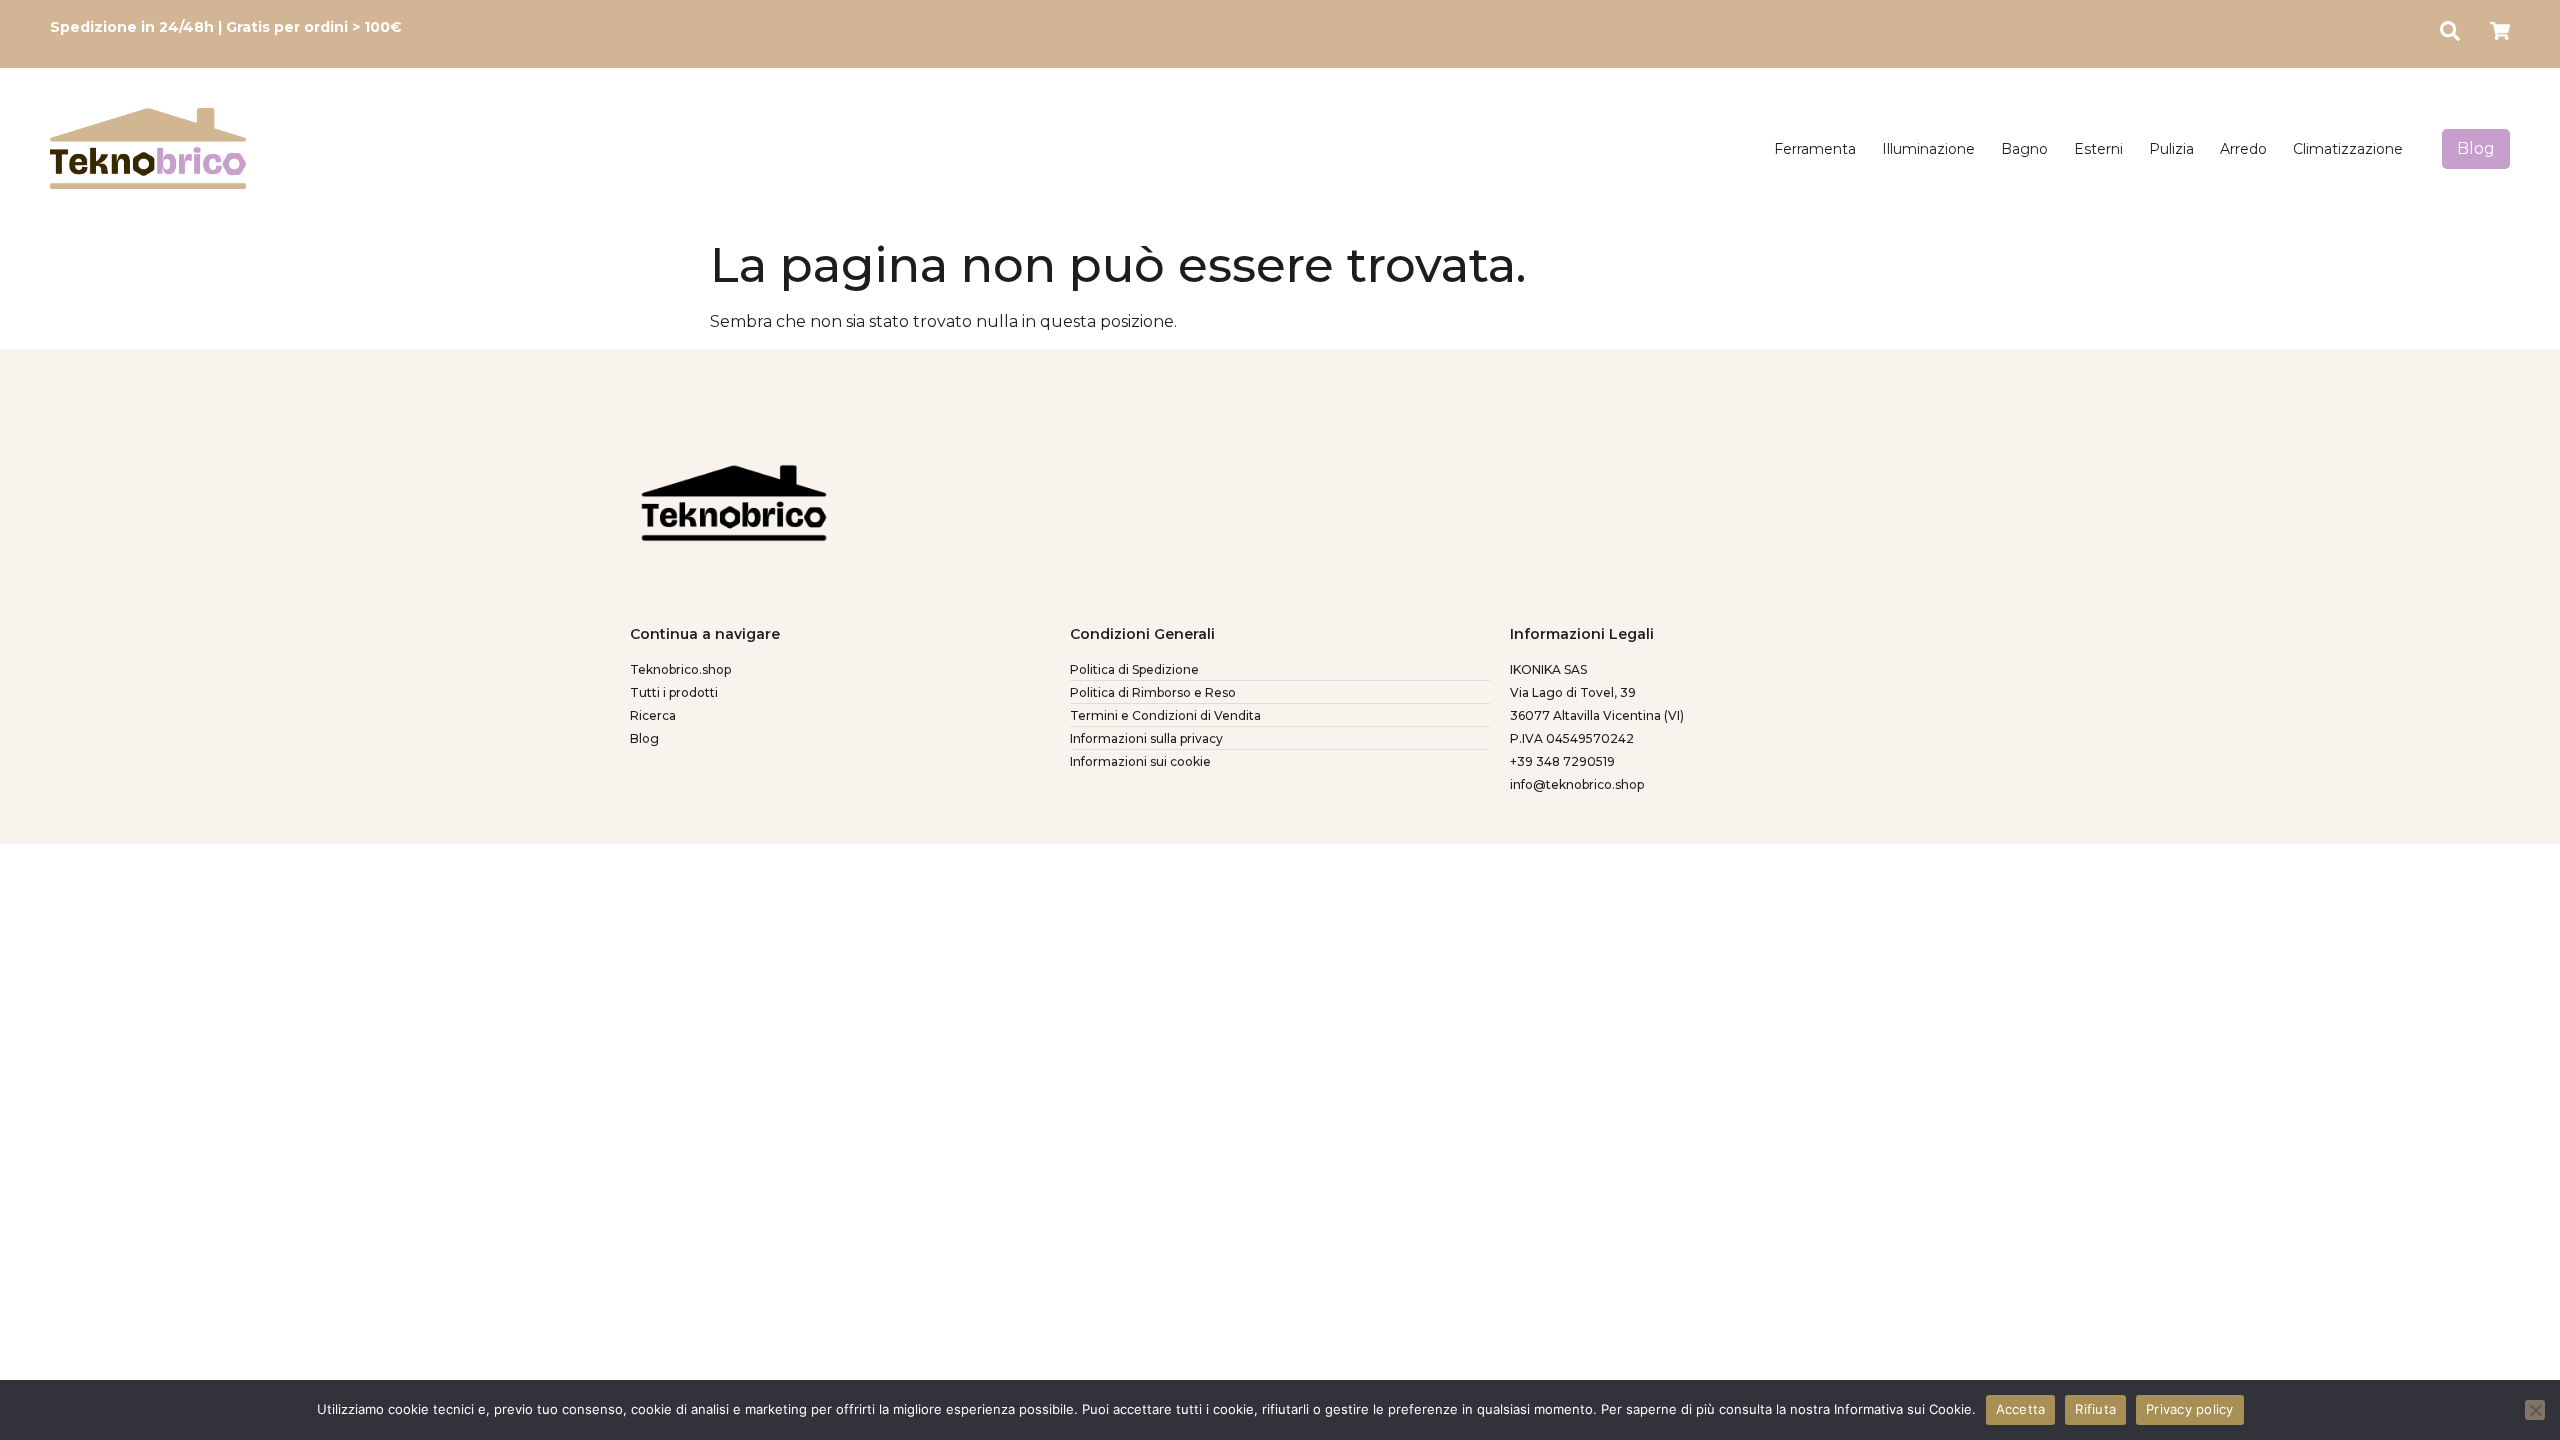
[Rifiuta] (2535, 1410)
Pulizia (2171, 149)
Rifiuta (2095, 1409)
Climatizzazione (2348, 149)
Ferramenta (1815, 149)
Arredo (2243, 149)
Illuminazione (1928, 149)
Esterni (2098, 149)
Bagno (2024, 149)
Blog (2476, 148)
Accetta (2021, 1409)
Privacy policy (2190, 1409)
